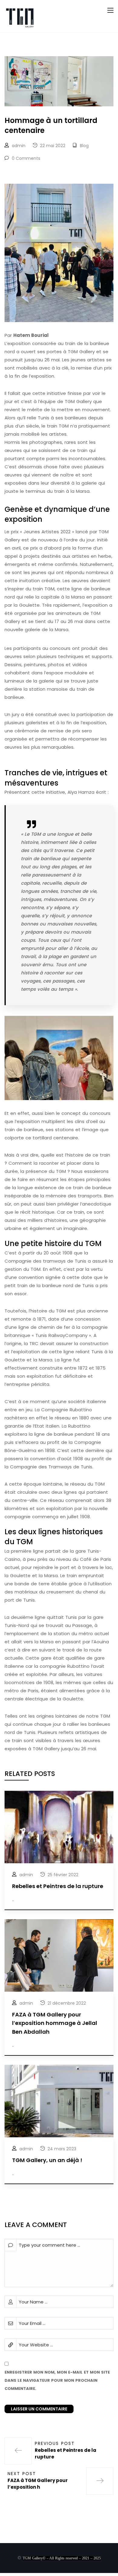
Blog (84, 146)
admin (19, 146)
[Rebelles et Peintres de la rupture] (59, 1827)
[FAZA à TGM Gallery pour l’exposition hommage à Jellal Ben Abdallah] (59, 1955)
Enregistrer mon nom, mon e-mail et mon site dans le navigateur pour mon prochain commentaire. (57, 2380)
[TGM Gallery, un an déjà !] (59, 2101)
